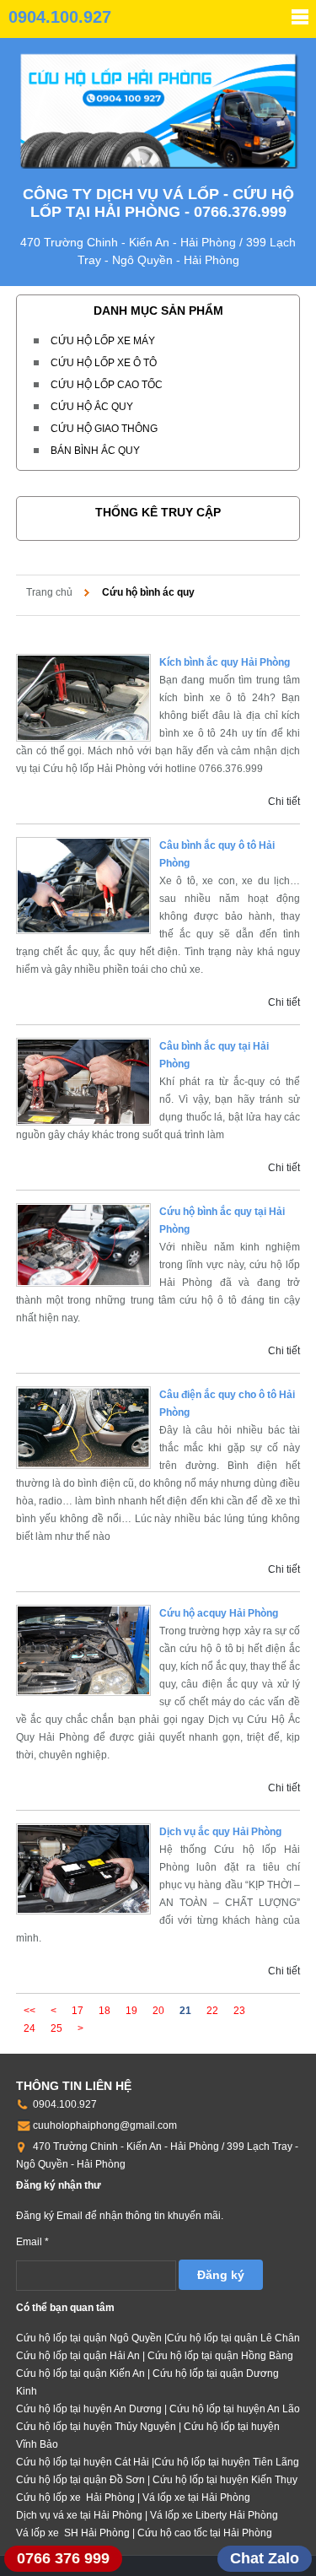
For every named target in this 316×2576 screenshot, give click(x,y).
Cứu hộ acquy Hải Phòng (219, 1613)
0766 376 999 (63, 2558)
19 (131, 2011)
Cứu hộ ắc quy (92, 407)
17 (78, 2011)
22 (212, 2011)
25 (56, 2028)
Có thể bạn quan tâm (65, 2308)
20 (158, 2011)
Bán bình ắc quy (95, 451)
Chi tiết (284, 802)
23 (239, 2011)
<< (29, 2011)
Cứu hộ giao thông (104, 429)
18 (104, 2011)
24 (29, 2028)
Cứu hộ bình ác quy (148, 592)
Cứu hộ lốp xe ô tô (104, 363)
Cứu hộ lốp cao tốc (107, 385)
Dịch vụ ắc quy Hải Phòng (220, 1832)
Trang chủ (49, 592)
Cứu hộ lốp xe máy (103, 341)
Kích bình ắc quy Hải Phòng (225, 662)
